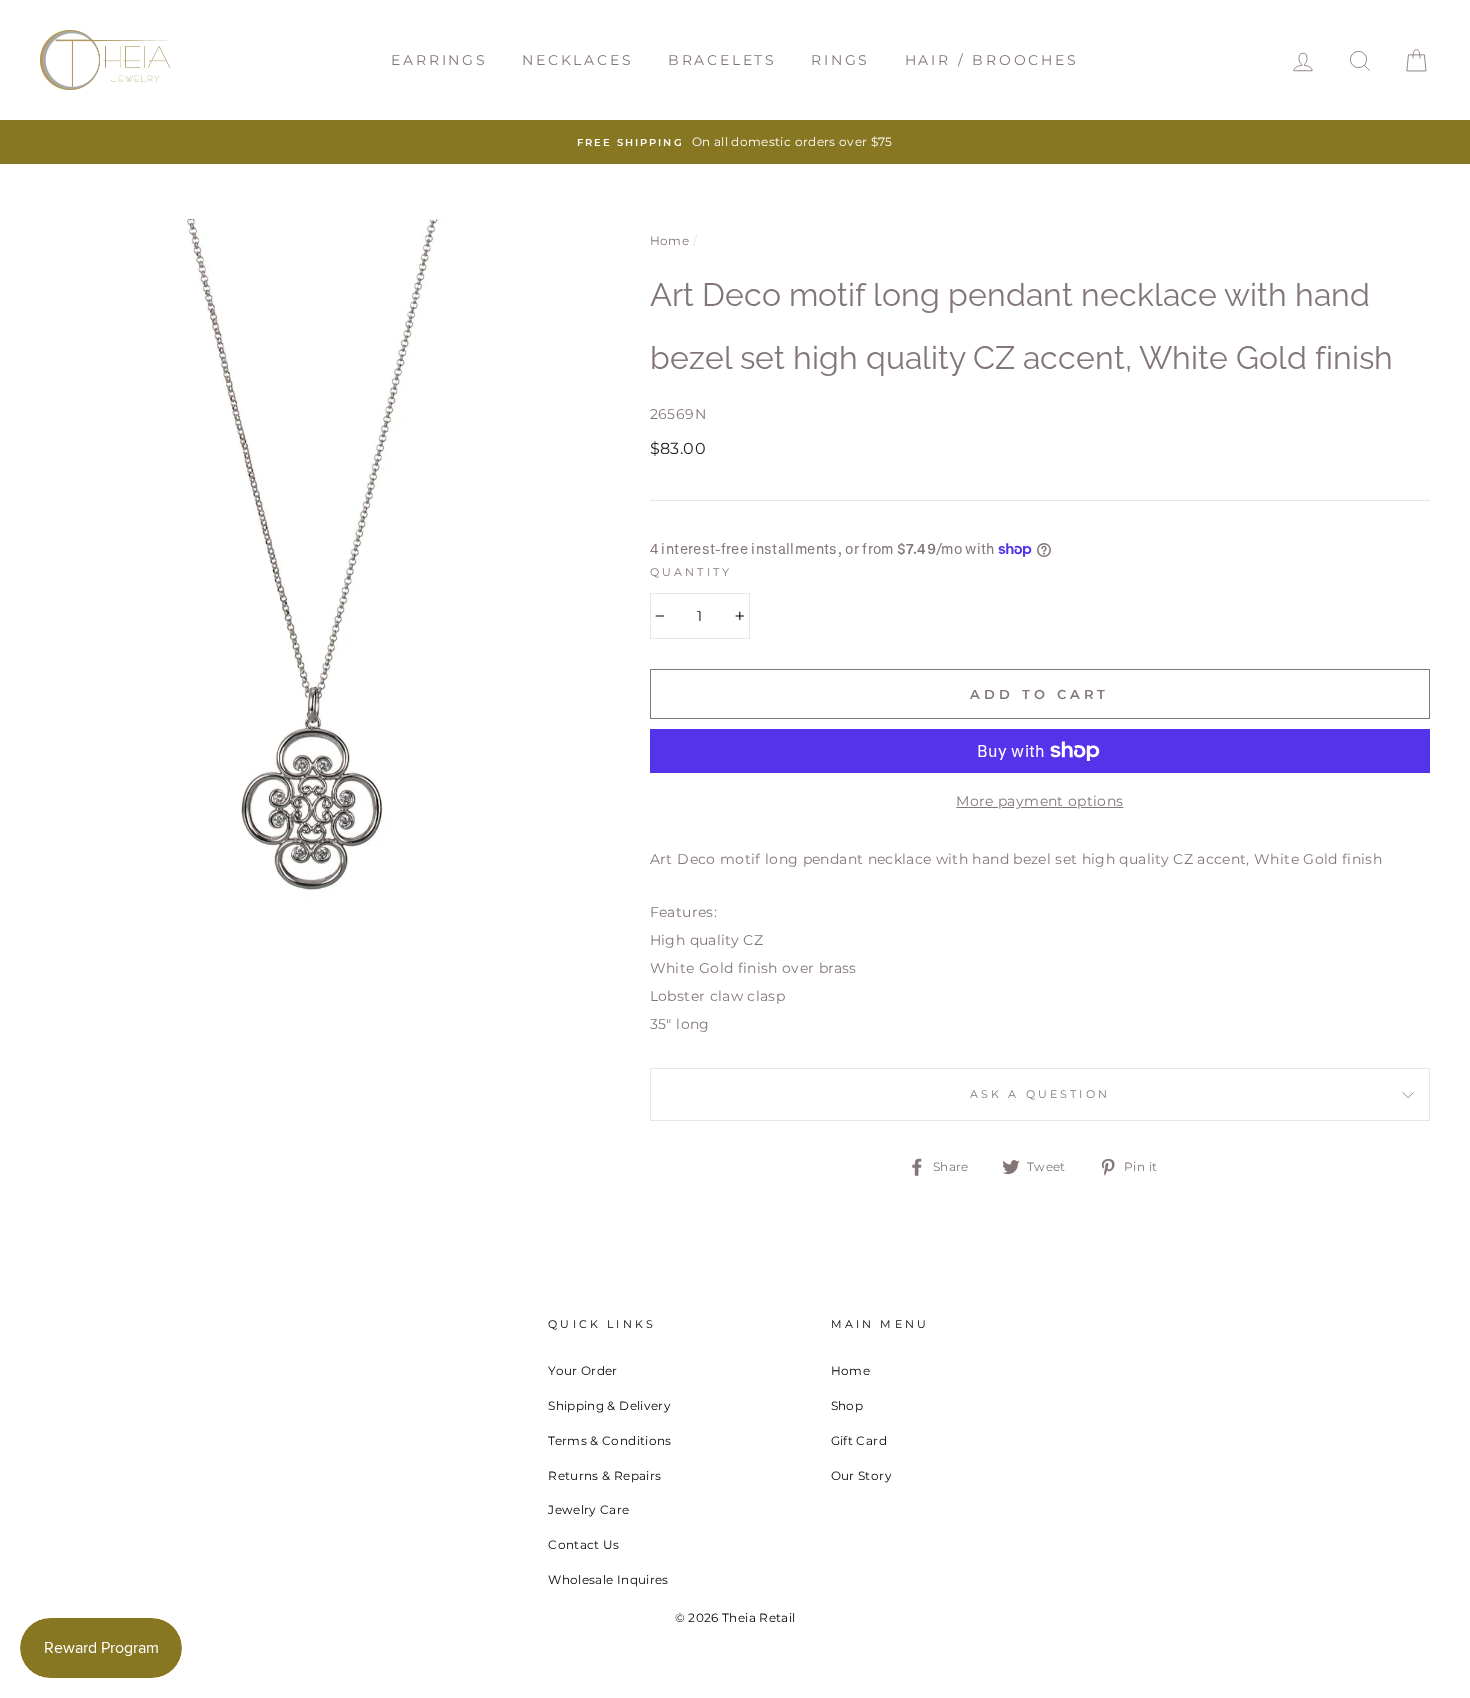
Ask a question (1040, 1094)
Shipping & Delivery (609, 1405)
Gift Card (859, 1440)
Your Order (583, 1370)
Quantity (691, 572)
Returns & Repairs (604, 1475)
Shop (847, 1405)
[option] (735, 142)
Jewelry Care (588, 1509)
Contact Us (584, 1544)
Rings (840, 60)
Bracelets (722, 60)
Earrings (439, 60)
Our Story (861, 1475)
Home (669, 240)
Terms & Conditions (609, 1440)
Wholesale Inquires (608, 1579)
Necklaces (577, 60)
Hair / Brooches (992, 60)
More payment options (1039, 801)
